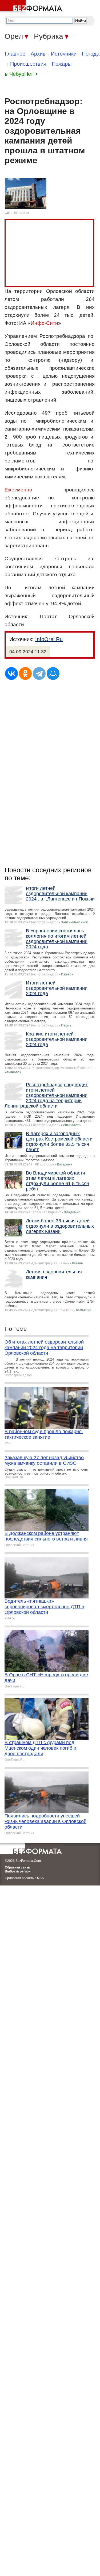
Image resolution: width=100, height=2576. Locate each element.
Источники (64, 54)
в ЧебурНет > (21, 74)
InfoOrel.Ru (49, 639)
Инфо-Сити (44, 323)
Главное (15, 54)
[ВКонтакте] (11, 674)
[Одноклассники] (25, 674)
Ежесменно (18, 490)
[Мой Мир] (53, 674)
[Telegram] (39, 674)
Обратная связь (17, 1867)
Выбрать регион (18, 1871)
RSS (40, 1878)
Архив (38, 54)
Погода (91, 54)
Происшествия (28, 64)
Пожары (62, 64)
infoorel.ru (21, 213)
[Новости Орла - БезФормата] (32, 7)
